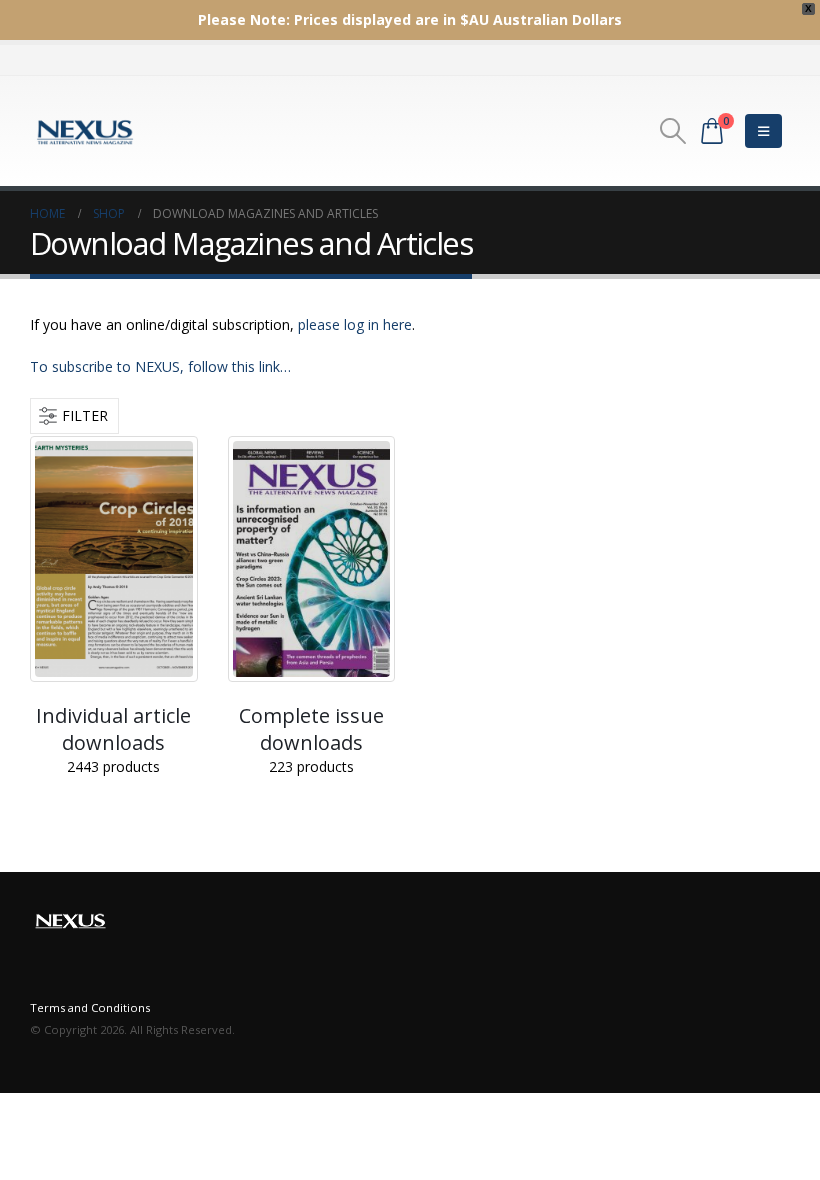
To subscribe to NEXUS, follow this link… (160, 366)
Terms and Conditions (90, 1007)
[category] (114, 559)
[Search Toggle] (673, 131)
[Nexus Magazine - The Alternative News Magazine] (85, 131)
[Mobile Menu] (763, 131)
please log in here (355, 324)
